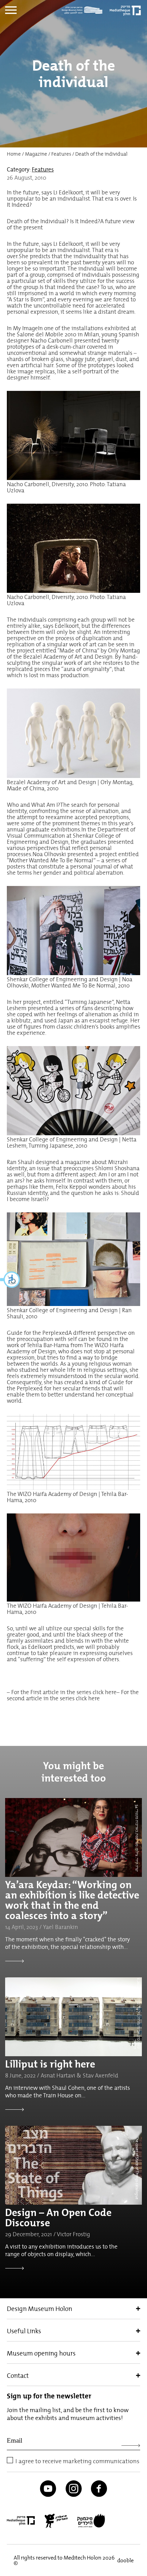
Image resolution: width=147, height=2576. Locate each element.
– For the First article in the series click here (62, 1692)
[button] (10, 1280)
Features (61, 154)
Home (14, 154)
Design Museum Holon (39, 2309)
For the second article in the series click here (73, 1695)
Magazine (36, 154)
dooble (125, 2560)
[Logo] (84, 10)
